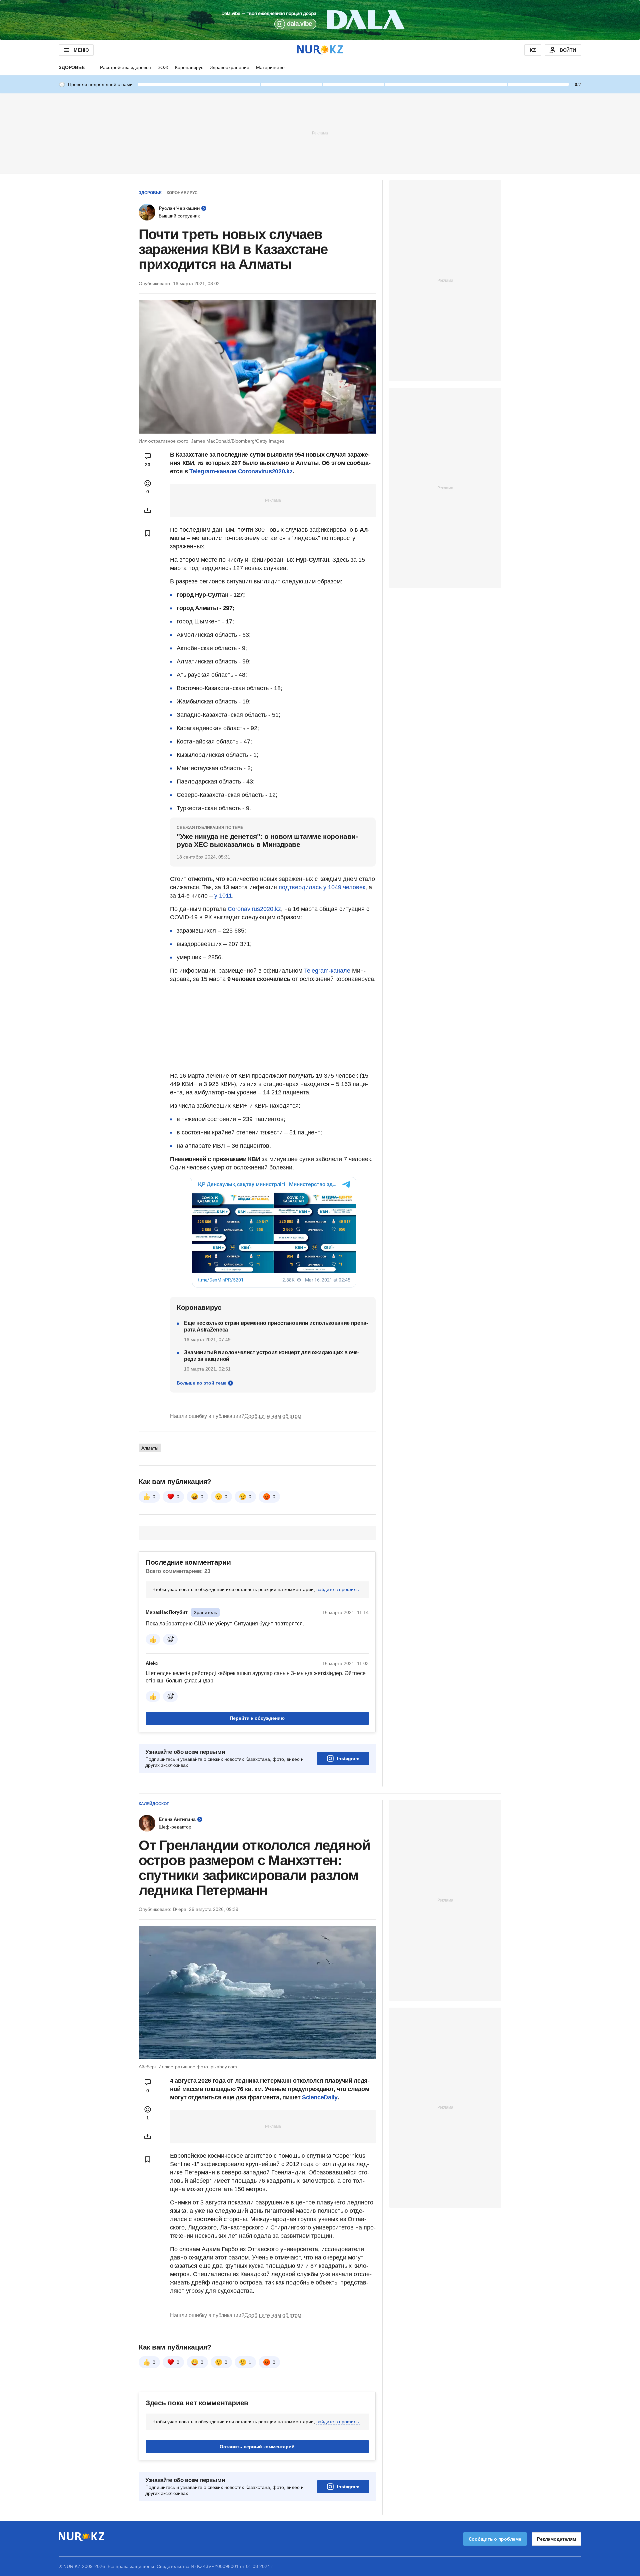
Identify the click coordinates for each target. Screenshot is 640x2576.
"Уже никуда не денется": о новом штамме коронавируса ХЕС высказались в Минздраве (267, 840)
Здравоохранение (230, 67)
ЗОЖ (163, 67)
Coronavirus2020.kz (254, 909)
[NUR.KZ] (320, 50)
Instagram (348, 1758)
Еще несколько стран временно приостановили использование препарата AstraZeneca (276, 1326)
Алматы (150, 1448)
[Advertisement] (320, 133)
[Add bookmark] (148, 533)
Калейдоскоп (154, 1804)
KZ (533, 50)
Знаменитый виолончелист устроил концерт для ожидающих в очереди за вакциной (272, 1356)
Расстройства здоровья (125, 67)
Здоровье (72, 67)
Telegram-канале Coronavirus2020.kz (241, 471)
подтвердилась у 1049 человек (322, 887)
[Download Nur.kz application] (320, 20)
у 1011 (223, 896)
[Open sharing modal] (148, 510)
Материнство (270, 67)
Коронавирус (189, 67)
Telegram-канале (327, 971)
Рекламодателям (556, 2539)
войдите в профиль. (338, 1589)
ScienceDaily (320, 2097)
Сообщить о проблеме (495, 2539)
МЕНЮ (81, 50)
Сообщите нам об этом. (273, 1416)
